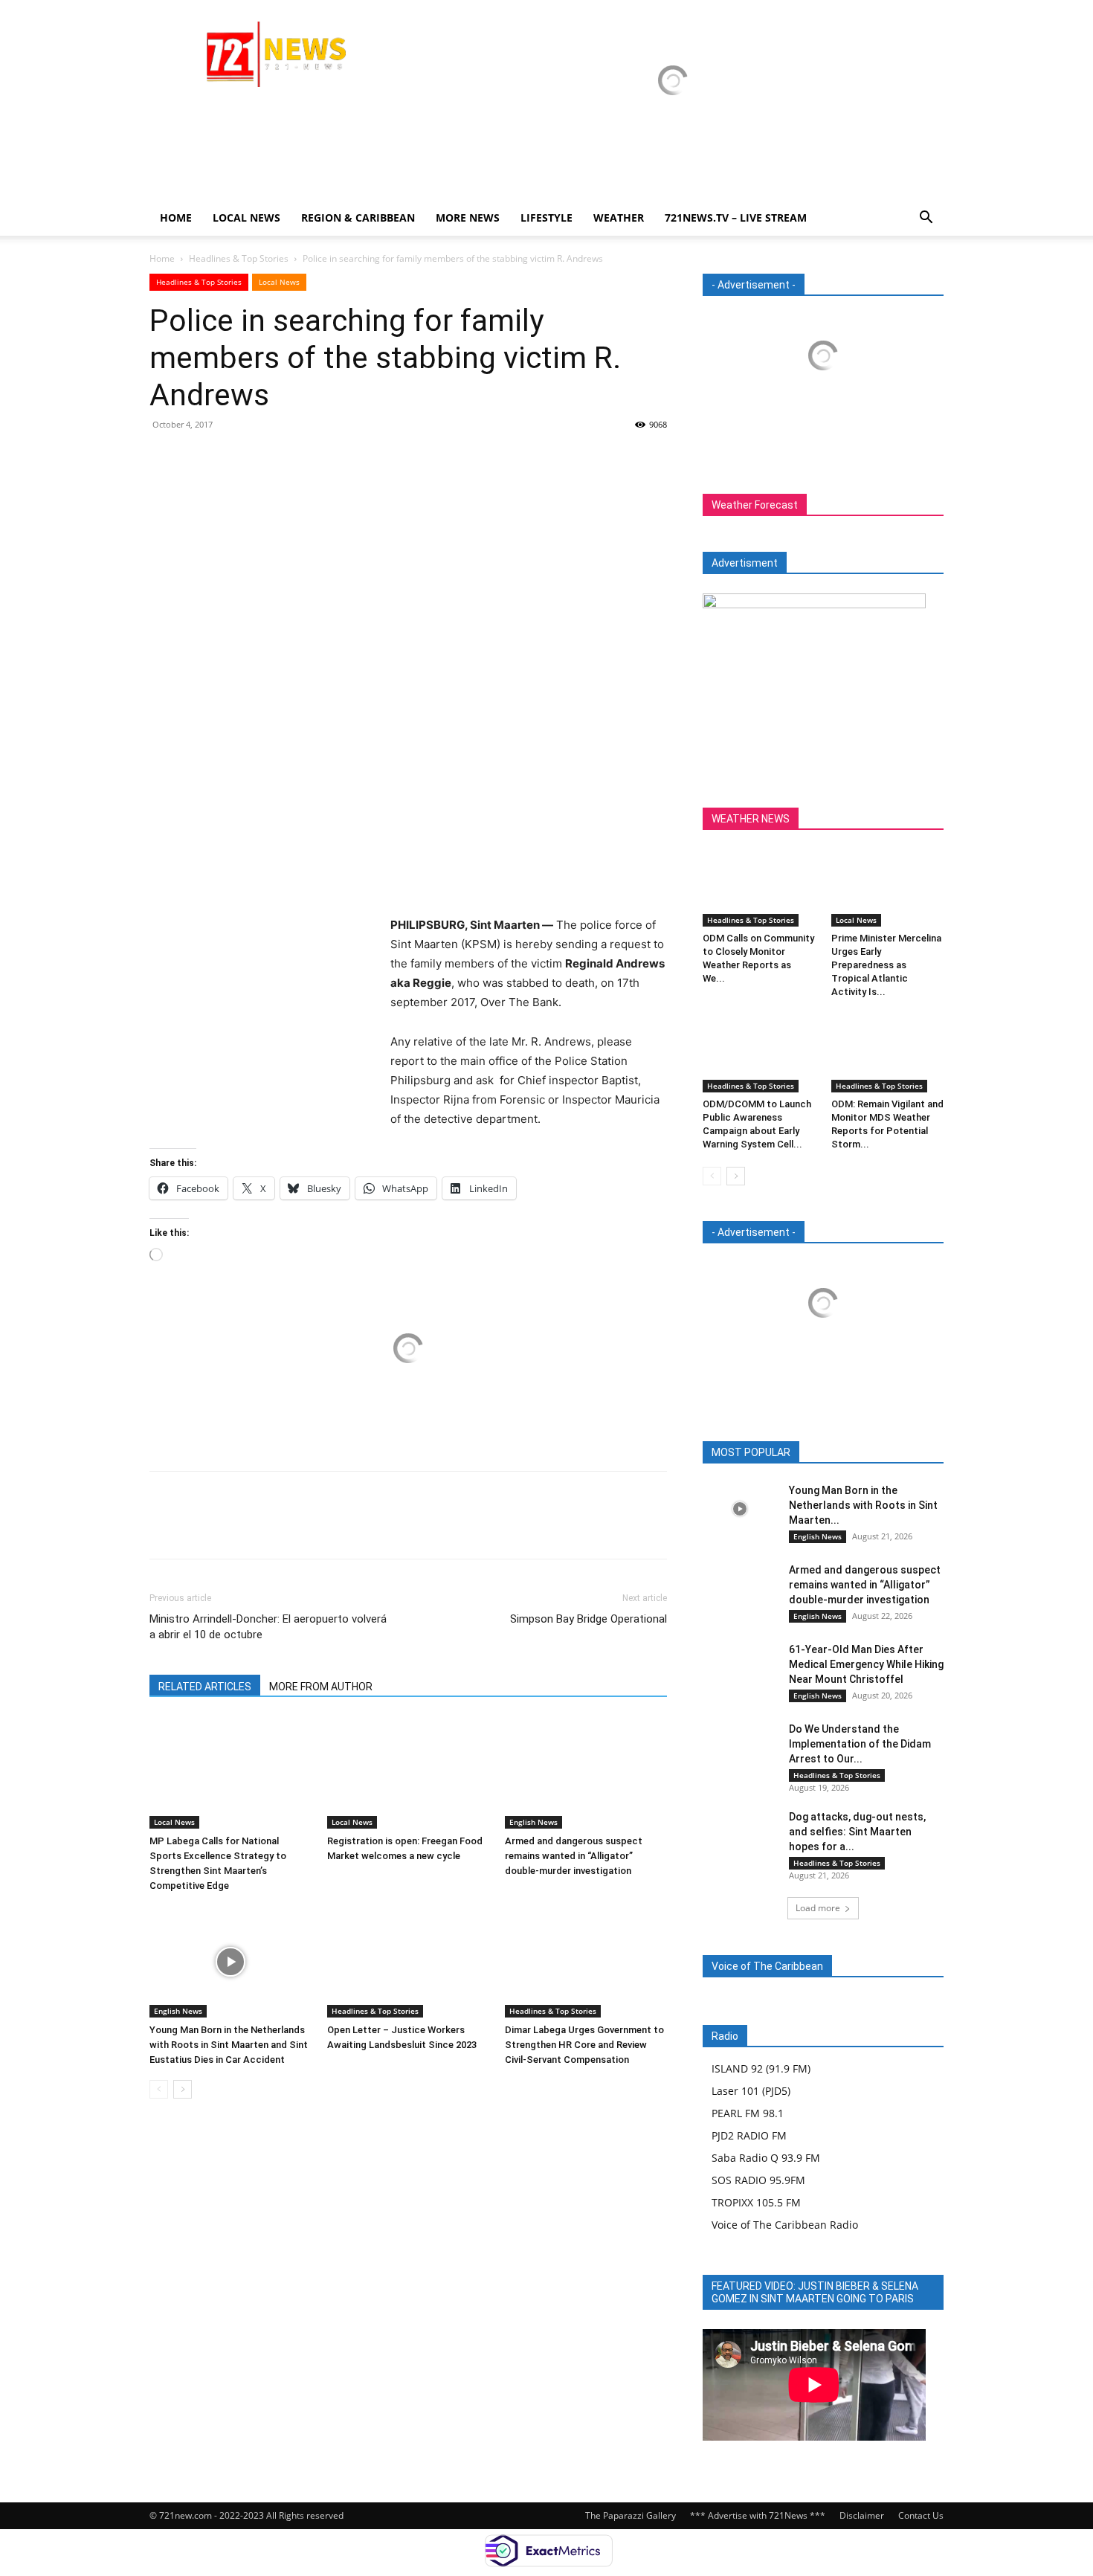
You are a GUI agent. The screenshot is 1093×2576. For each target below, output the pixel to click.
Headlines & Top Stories (239, 258)
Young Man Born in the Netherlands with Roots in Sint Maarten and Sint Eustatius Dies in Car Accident (229, 2045)
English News (533, 1822)
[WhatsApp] (267, 458)
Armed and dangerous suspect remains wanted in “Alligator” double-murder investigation (574, 1856)
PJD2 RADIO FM (749, 2135)
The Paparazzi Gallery (631, 2515)
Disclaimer (862, 2515)
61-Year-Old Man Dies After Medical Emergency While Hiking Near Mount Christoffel (866, 1664)
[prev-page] (159, 2089)
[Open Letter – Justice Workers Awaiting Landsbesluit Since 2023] (408, 1962)
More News (468, 218)
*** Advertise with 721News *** (758, 2515)
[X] (199, 458)
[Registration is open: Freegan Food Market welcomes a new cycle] (408, 1773)
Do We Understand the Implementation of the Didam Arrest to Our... (860, 1744)
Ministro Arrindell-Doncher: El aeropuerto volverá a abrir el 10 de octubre (268, 1627)
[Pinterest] (233, 458)
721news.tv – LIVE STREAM (736, 218)
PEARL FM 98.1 (748, 2113)
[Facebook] (164, 458)
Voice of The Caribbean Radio (785, 2225)
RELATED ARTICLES (205, 1687)
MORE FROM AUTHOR (321, 1687)
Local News (246, 218)
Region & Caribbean (358, 218)
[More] (302, 458)
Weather (619, 218)
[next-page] (183, 2089)
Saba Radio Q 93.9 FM (766, 2158)
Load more (818, 1908)
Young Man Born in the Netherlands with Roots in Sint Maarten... (863, 1505)
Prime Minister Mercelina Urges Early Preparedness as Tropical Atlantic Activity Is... (886, 965)
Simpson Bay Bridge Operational (589, 1619)
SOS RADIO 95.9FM (758, 2180)
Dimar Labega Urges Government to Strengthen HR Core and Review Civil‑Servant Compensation (584, 2045)
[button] (926, 219)
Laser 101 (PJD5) (751, 2091)
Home (176, 218)
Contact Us (921, 2515)
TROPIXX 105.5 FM (756, 2202)
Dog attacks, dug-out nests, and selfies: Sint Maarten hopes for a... (857, 1832)
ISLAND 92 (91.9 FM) (761, 2068)
